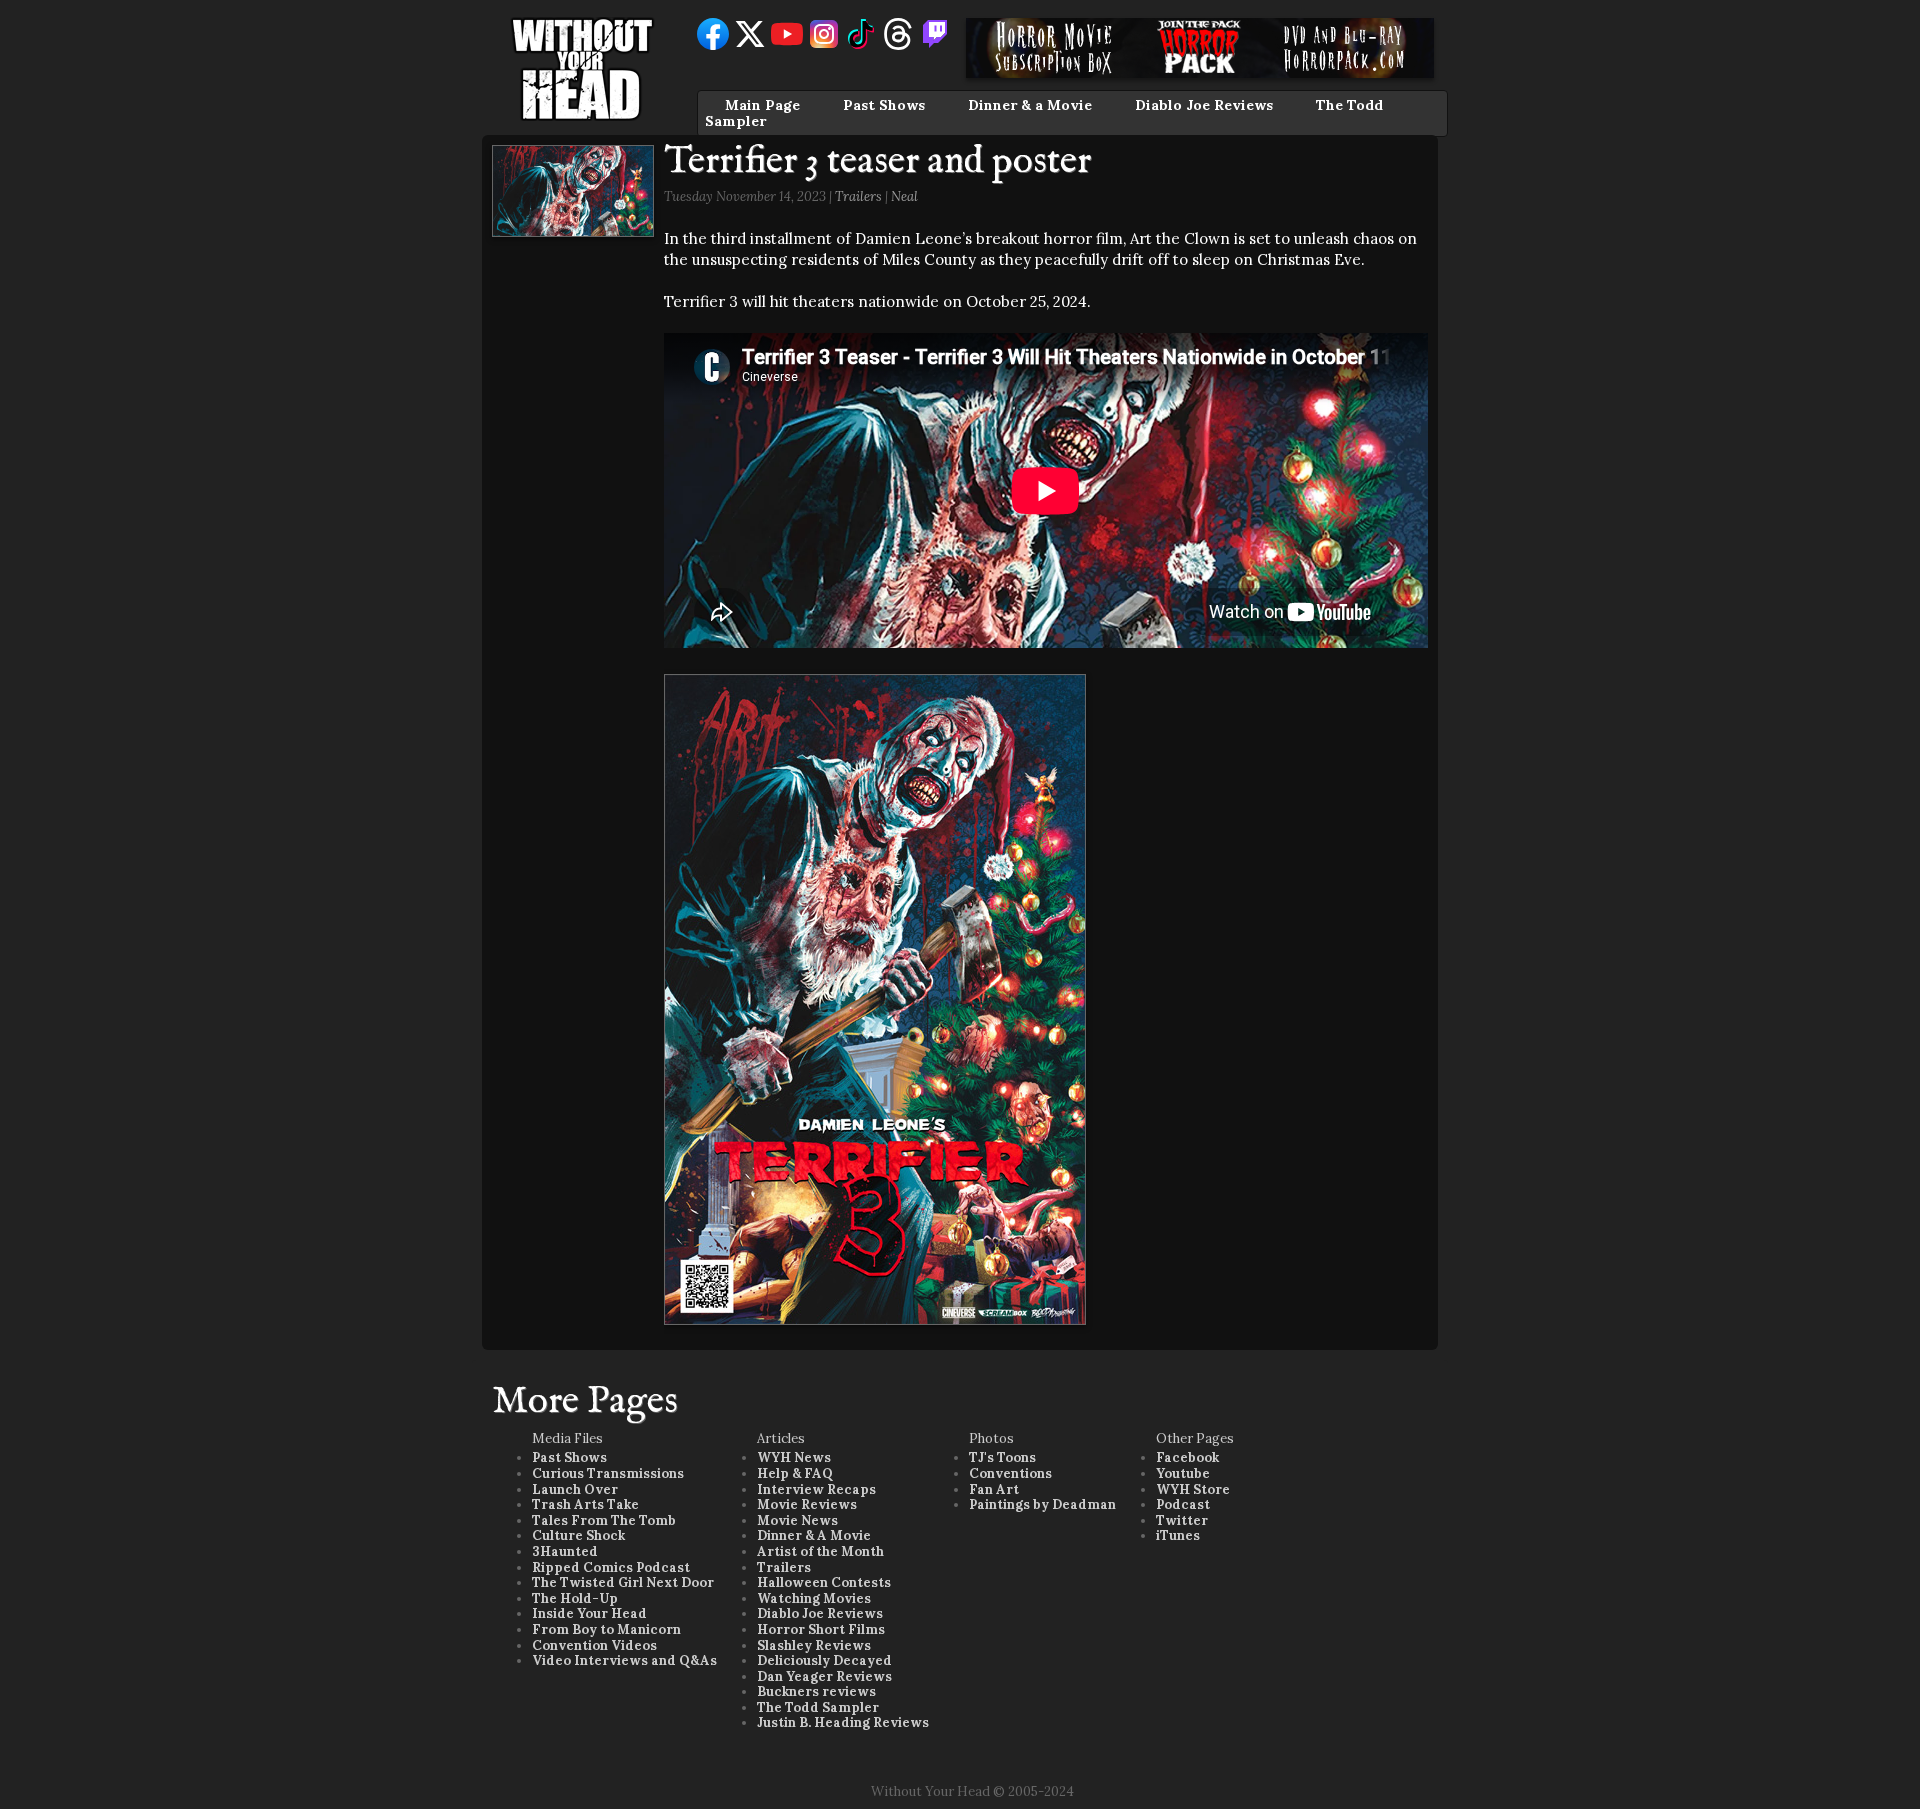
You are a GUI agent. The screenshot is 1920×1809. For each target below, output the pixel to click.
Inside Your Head (589, 1613)
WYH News (794, 1457)
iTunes (1178, 1535)
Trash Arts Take (585, 1504)
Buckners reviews (816, 1691)
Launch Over (575, 1489)
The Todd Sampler (818, 1707)
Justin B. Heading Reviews (843, 1722)
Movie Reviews (807, 1504)
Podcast (1183, 1504)
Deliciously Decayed (824, 1660)
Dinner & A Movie (814, 1535)
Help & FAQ (795, 1473)
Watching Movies (814, 1598)
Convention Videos (594, 1645)
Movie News (797, 1520)
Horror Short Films (821, 1629)
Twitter (1182, 1520)
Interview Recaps (816, 1489)
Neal (904, 196)
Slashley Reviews (814, 1645)
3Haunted (565, 1551)
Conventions (1010, 1473)
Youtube (1183, 1473)
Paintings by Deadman (1042, 1504)
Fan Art (994, 1489)
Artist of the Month (820, 1551)
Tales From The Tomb (604, 1520)
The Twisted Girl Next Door (623, 1582)
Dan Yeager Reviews (824, 1676)
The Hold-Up (575, 1598)
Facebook (1187, 1457)
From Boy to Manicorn (606, 1629)
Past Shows (884, 105)
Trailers (858, 196)
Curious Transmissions (608, 1473)
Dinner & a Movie (1030, 105)
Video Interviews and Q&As (624, 1660)
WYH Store (1193, 1489)
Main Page (762, 105)
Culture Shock (578, 1535)
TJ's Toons (1002, 1457)
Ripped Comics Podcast (611, 1567)
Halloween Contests (824, 1582)
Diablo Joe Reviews (1204, 105)
